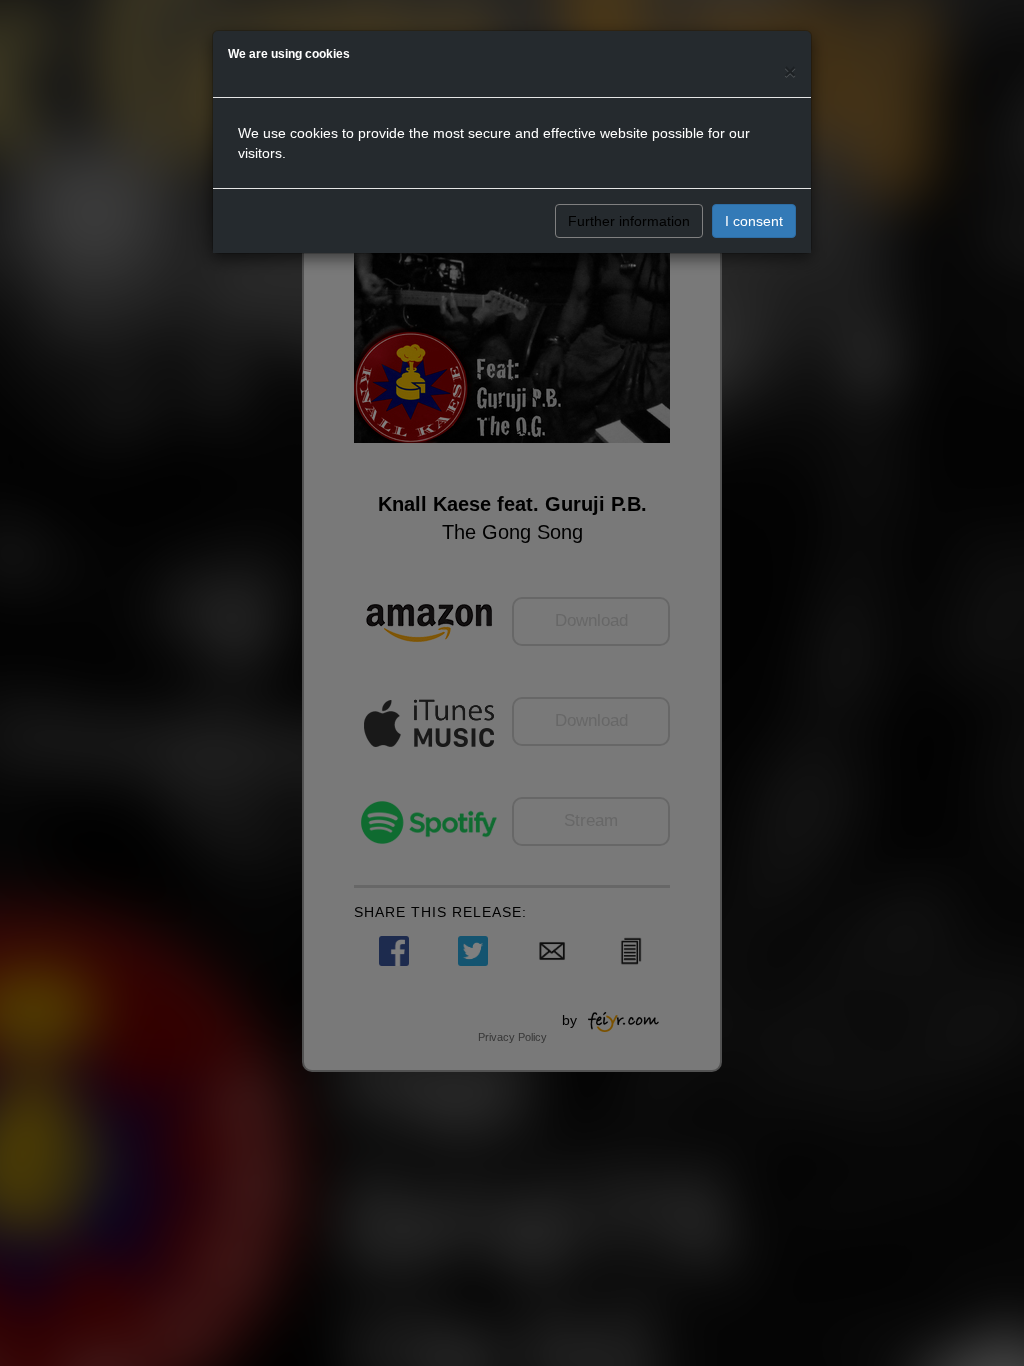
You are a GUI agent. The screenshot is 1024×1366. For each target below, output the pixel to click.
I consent (754, 221)
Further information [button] (629, 221)
